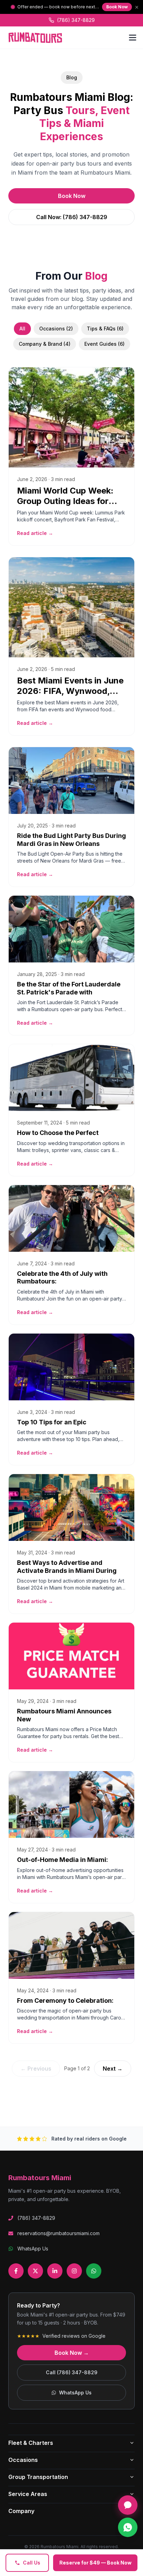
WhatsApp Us (33, 2249)
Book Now (117, 7)
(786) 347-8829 (76, 20)
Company (21, 2511)
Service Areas (28, 2494)
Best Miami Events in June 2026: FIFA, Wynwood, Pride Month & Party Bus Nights (70, 696)
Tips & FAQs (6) (105, 329)
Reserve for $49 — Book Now (95, 2563)
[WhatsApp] (94, 2271)
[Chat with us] (128, 2505)
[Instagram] (74, 2271)
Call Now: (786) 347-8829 (72, 217)
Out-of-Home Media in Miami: (62, 1860)
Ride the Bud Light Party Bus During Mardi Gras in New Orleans (71, 840)
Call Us (32, 2563)
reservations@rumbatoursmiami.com (58, 2233)
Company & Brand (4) (45, 344)
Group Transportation (38, 2477)
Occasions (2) (56, 329)
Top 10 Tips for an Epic (52, 1422)
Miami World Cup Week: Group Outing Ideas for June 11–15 (65, 501)
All (22, 329)
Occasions (23, 2460)
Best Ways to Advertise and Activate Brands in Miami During (67, 1567)
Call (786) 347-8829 (72, 2372)
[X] (35, 2271)
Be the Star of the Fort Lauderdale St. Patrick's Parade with (69, 988)
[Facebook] (16, 2271)
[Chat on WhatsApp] (128, 2527)
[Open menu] (133, 38)
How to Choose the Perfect (58, 1133)
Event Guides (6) (104, 344)
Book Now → (72, 2353)
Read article (35, 533)
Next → (113, 2069)
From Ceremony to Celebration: (65, 2001)
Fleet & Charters (31, 2443)
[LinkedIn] (55, 2271)
